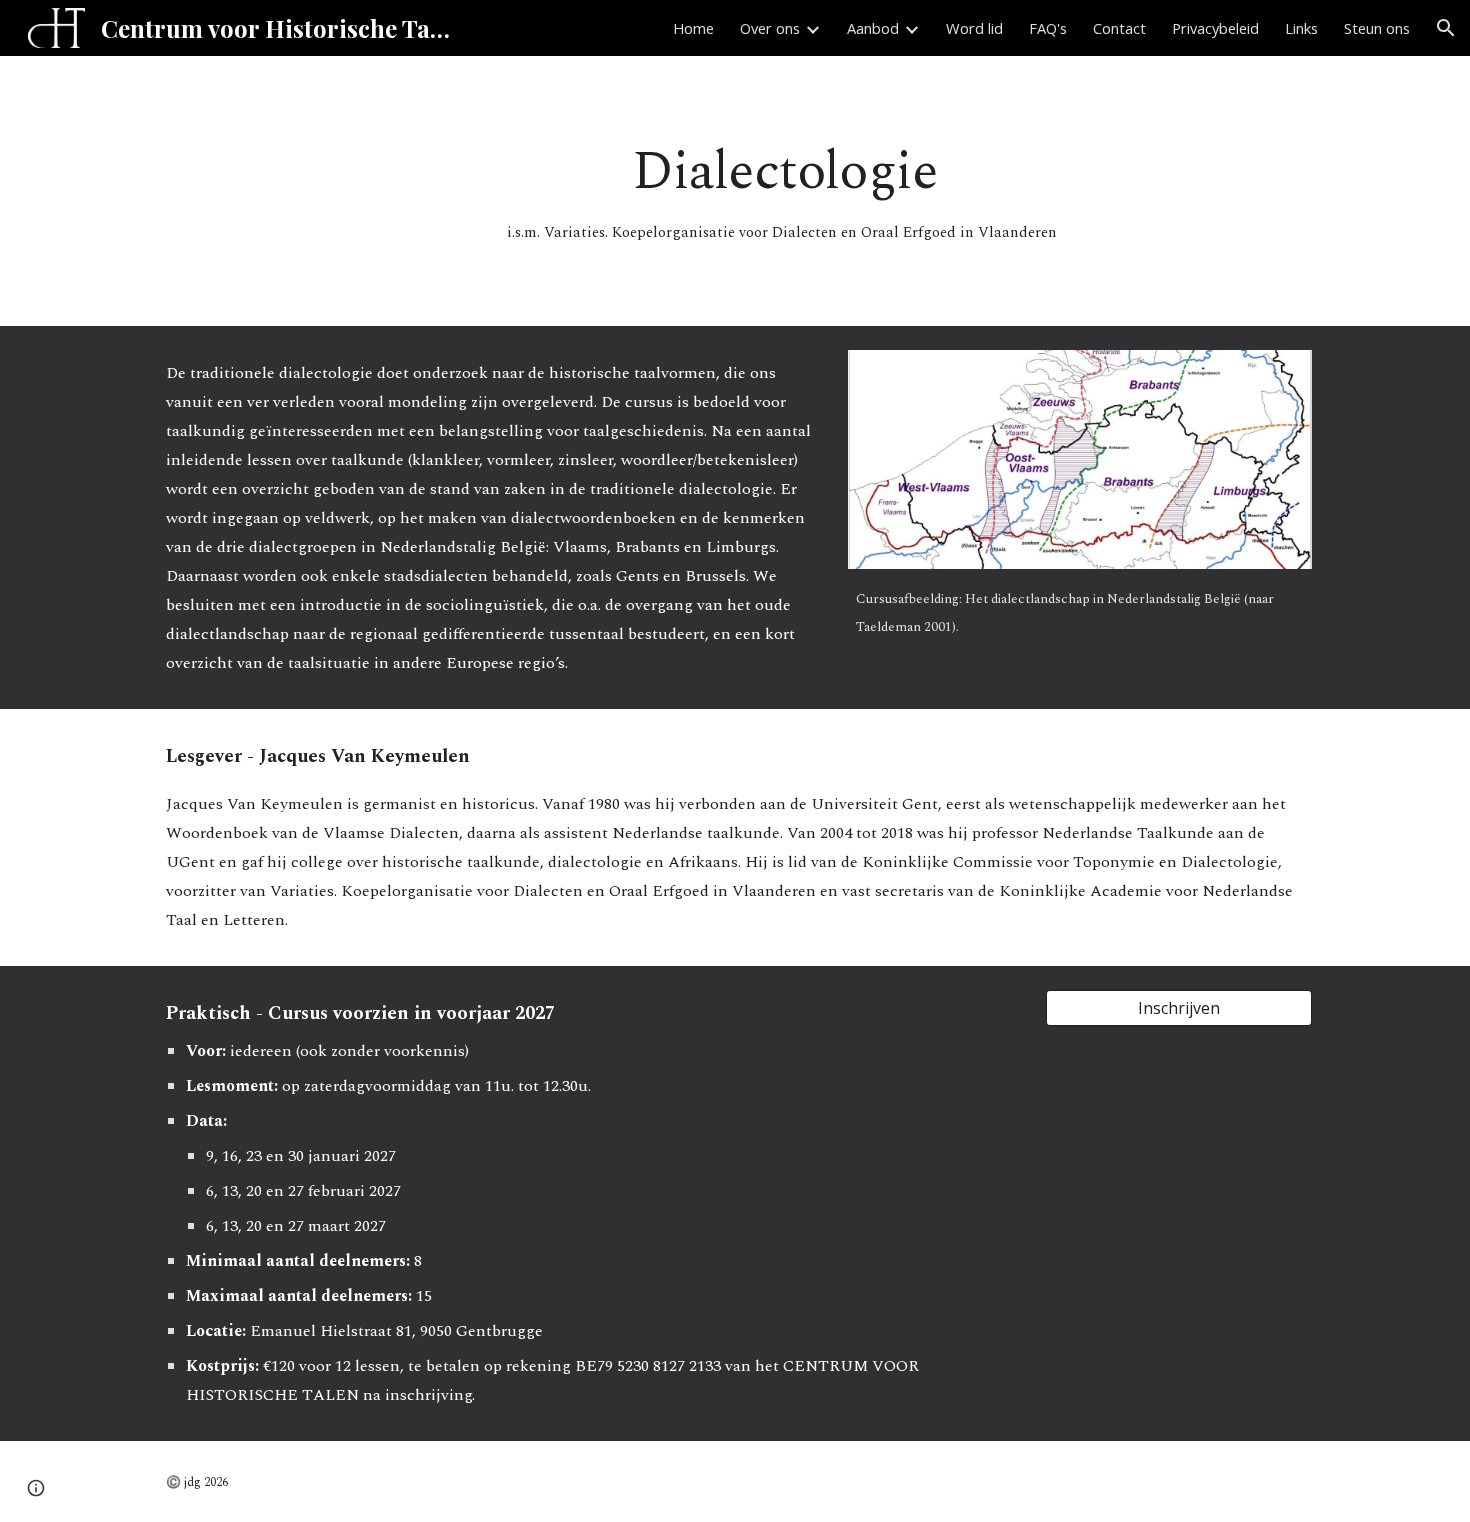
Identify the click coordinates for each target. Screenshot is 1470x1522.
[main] (784, 191)
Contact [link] (1119, 28)
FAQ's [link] (1048, 28)
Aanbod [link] (873, 28)
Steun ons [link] (1377, 28)
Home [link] (693, 28)
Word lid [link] (974, 28)
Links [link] (1301, 28)
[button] (1446, 28)
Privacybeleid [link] (1215, 28)
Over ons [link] (770, 28)
